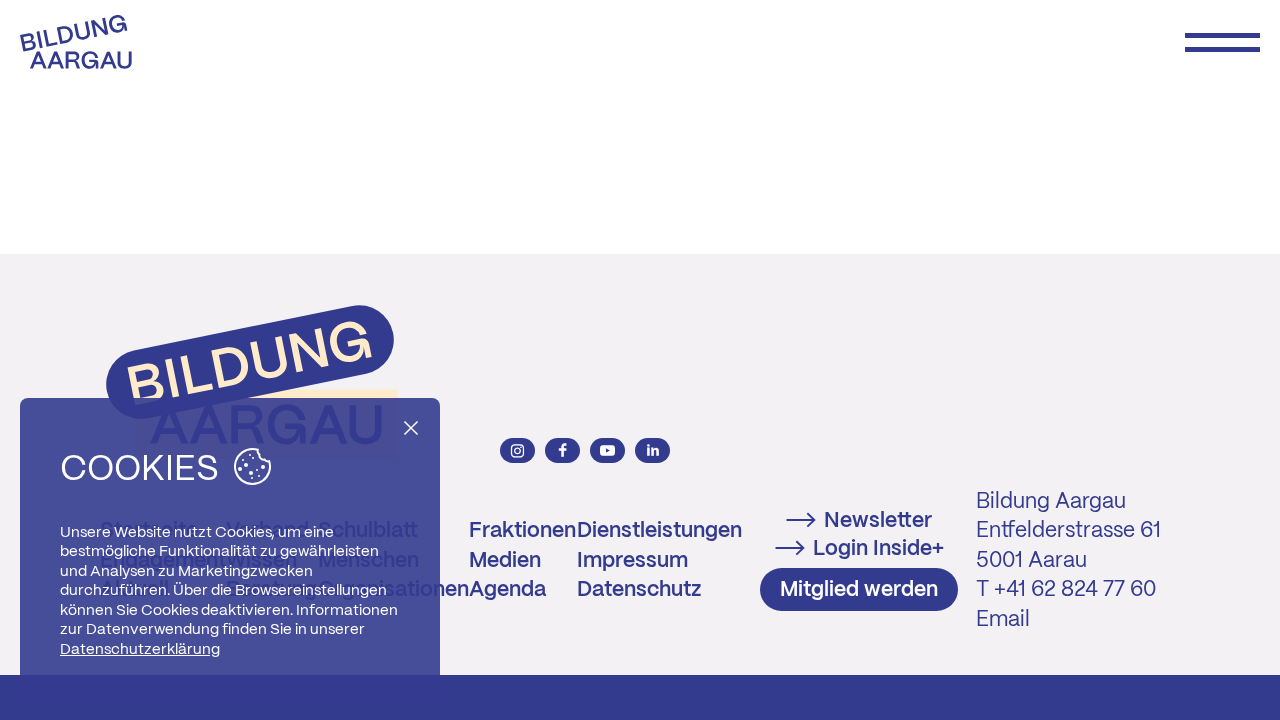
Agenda (507, 590)
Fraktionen (522, 531)
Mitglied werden (859, 590)
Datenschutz (639, 590)
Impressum (632, 561)
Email (1003, 620)
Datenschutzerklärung (140, 650)
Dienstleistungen (659, 531)
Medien (505, 561)
